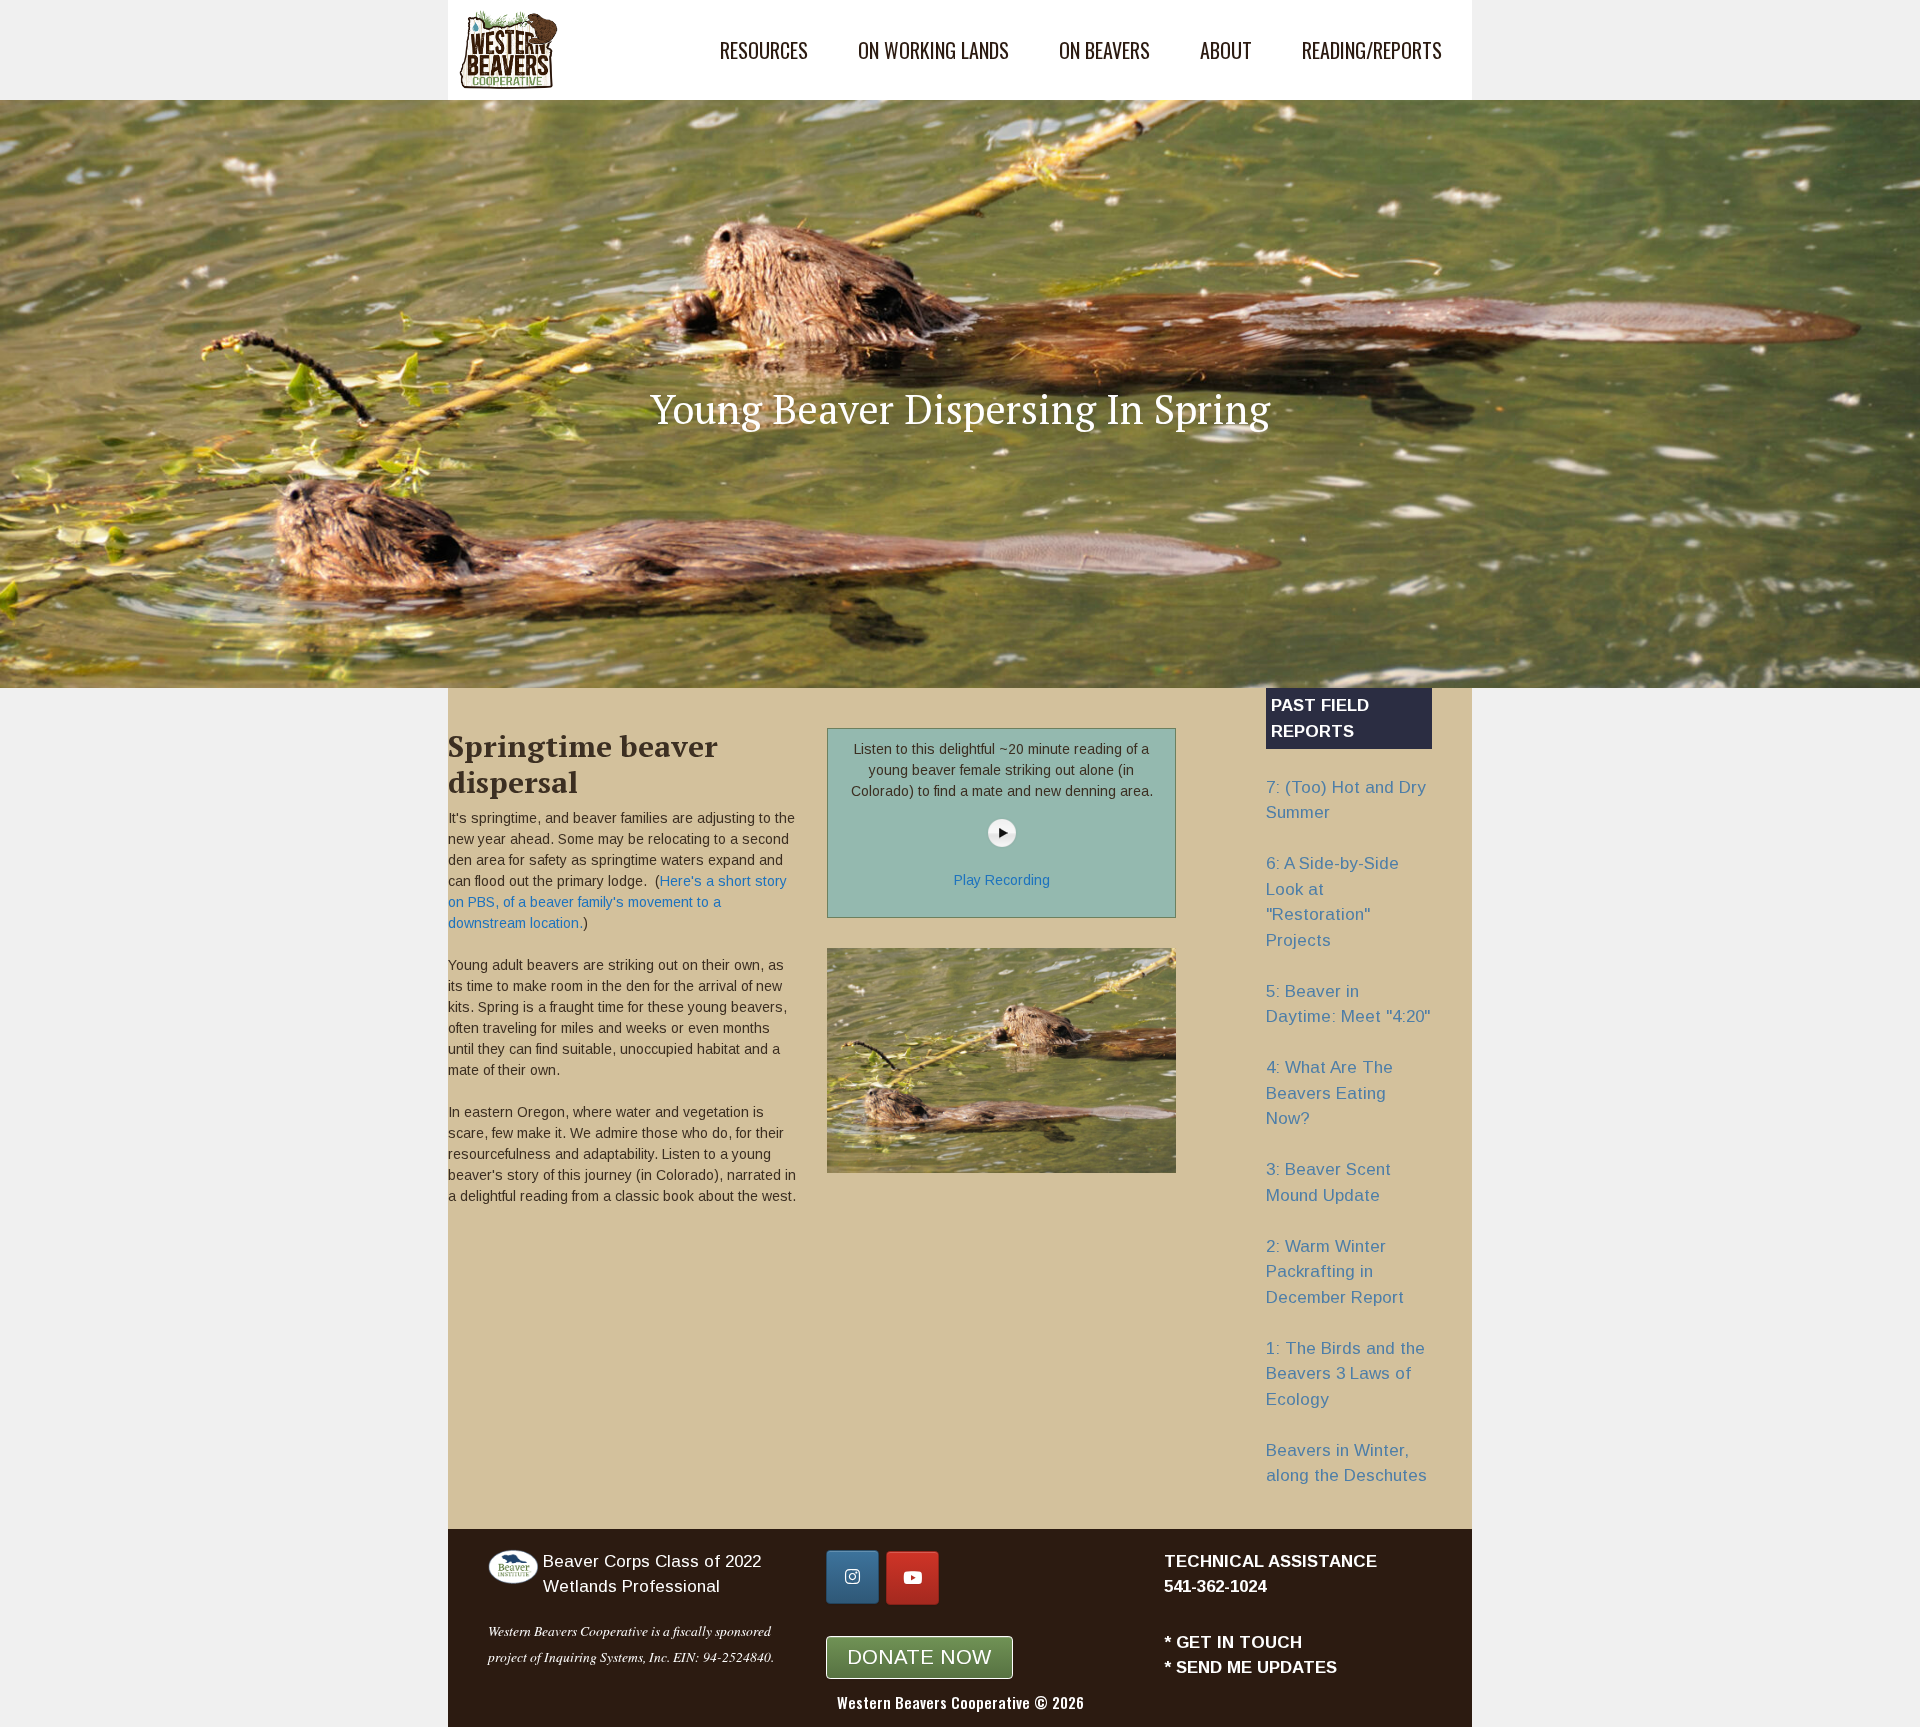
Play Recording (1002, 880)
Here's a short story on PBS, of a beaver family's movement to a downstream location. (617, 902)
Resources (764, 50)
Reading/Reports (1372, 50)
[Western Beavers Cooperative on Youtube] (912, 1578)
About (1226, 50)
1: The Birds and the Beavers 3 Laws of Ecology (1345, 1374)
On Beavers (1104, 50)
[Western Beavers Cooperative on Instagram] (852, 1577)
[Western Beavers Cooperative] (513, 50)
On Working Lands (933, 50)
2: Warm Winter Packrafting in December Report (1335, 1272)
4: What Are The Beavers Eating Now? (1329, 1093)
